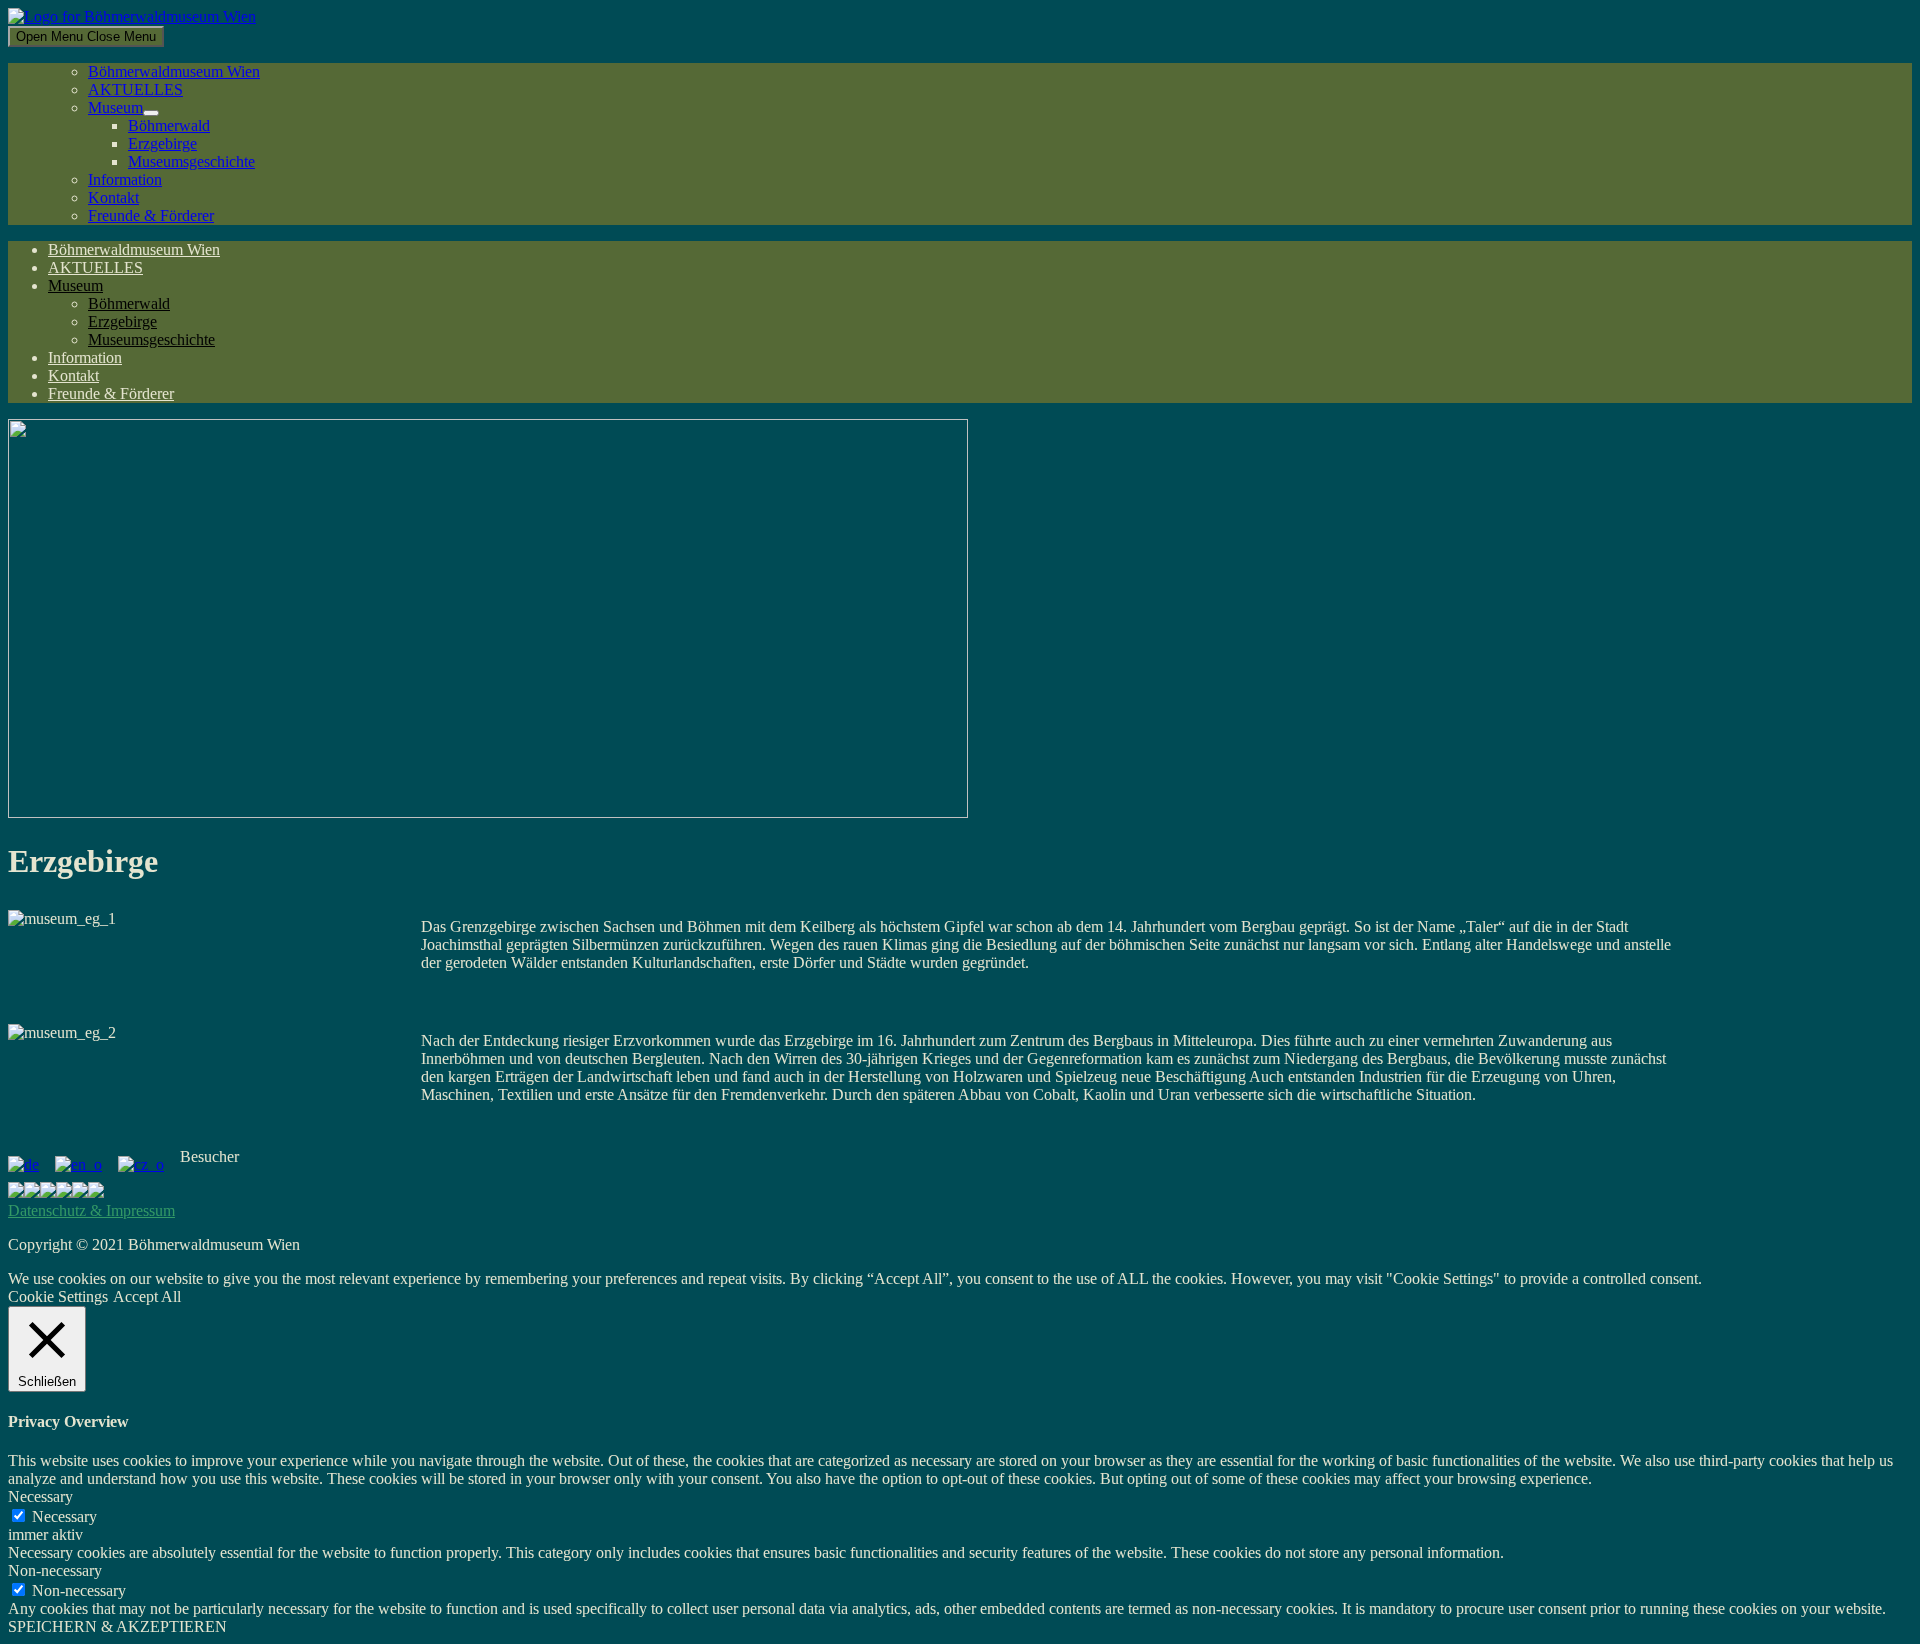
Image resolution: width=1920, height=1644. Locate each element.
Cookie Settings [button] (58, 1296)
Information (125, 179)
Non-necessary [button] (55, 1570)
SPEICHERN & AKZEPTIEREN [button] (117, 1626)
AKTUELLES (135, 89)
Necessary (64, 1516)
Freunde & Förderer (151, 215)
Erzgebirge (162, 143)
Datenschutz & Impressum (91, 1210)
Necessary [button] (40, 1496)
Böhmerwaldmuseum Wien (174, 71)
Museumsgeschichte (191, 161)
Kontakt (113, 197)
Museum (115, 107)
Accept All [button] (147, 1296)
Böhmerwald (169, 125)
